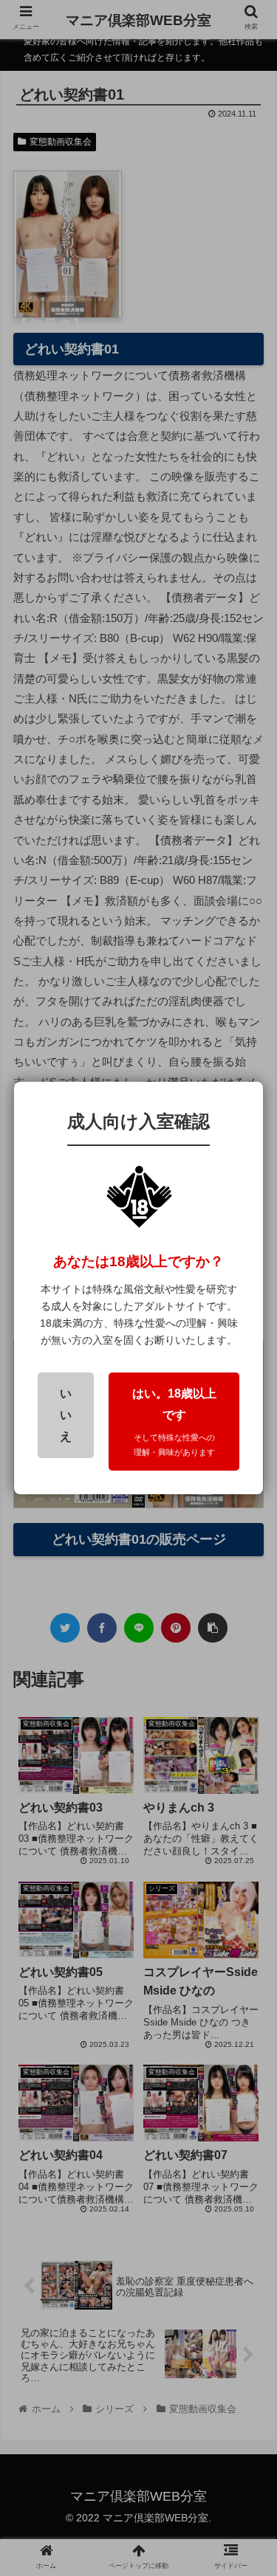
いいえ (66, 1415)
